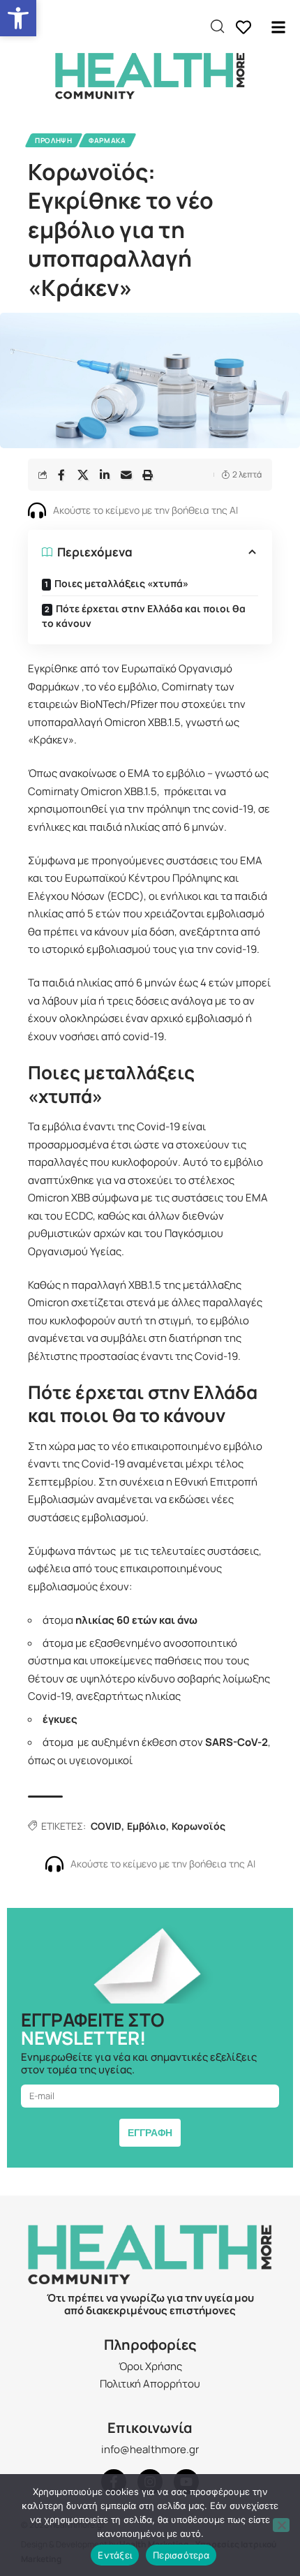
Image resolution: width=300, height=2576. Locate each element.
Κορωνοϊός (198, 1826)
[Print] (148, 475)
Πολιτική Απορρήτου (150, 2384)
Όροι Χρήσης (150, 2366)
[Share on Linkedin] (105, 475)
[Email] (126, 475)
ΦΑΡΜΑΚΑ (107, 140)
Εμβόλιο (147, 1826)
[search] (217, 27)
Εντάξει (115, 2555)
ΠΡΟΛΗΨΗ (54, 140)
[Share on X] (83, 475)
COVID (106, 1826)
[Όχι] (281, 2525)
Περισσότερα (181, 2555)
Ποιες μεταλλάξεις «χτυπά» (121, 583)
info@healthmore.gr (150, 2449)
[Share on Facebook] (61, 475)
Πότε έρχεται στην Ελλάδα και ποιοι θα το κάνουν (144, 616)
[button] (18, 18)
